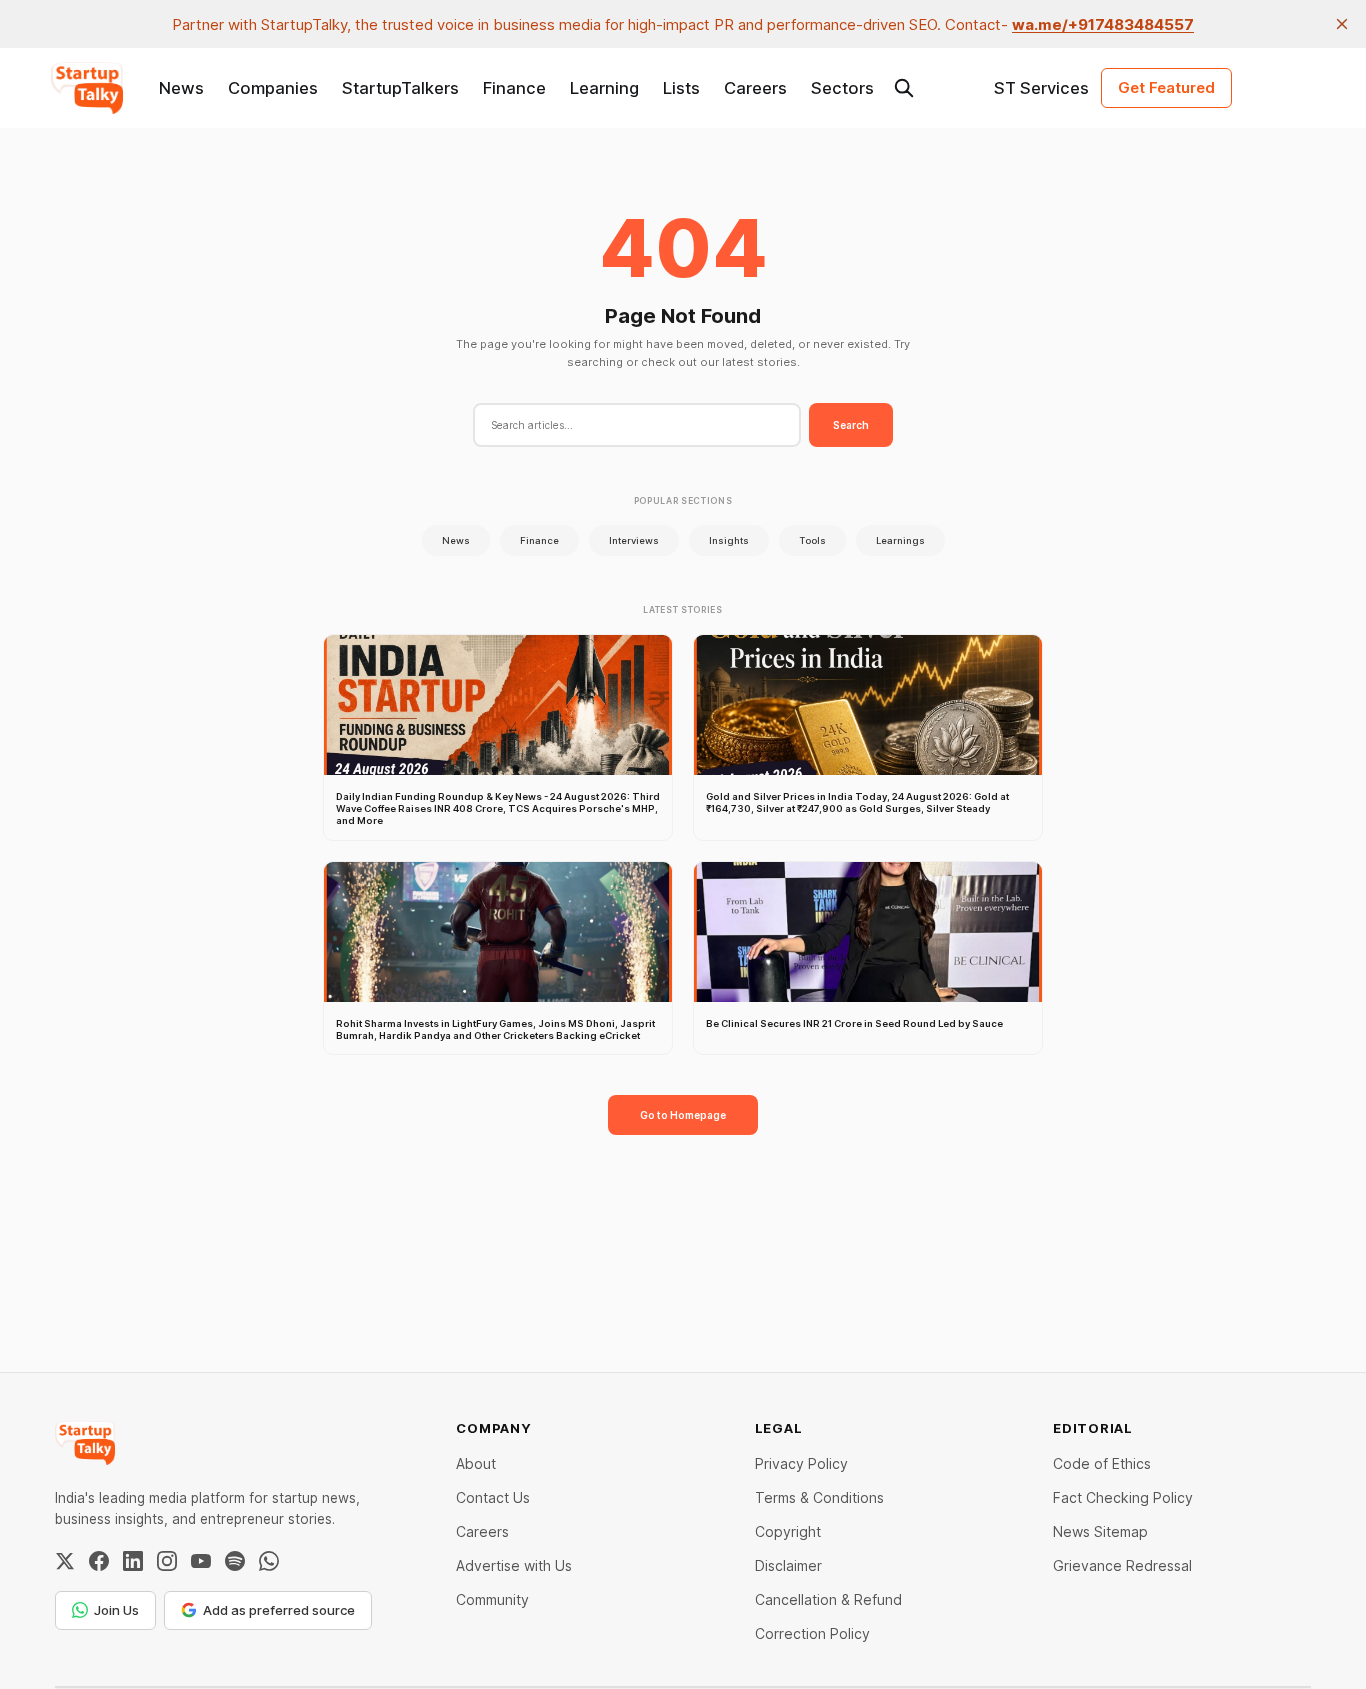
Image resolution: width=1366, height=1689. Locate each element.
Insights (729, 540)
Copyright (788, 1531)
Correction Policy (812, 1633)
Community (492, 1599)
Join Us (116, 1610)
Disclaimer (788, 1565)
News (181, 88)
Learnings (900, 540)
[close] (1342, 24)
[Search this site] (904, 88)
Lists (681, 88)
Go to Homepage (683, 1115)
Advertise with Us (514, 1565)
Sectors (842, 88)
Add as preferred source (279, 1610)
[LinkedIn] (133, 1561)
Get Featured (1166, 87)
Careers (755, 88)
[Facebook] (99, 1561)
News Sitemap (1100, 1531)
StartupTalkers (400, 88)
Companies (273, 88)
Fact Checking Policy (1123, 1497)
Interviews (634, 540)
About (476, 1463)
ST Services (1041, 88)
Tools (812, 540)
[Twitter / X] (65, 1561)
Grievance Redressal (1122, 1565)
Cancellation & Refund (828, 1599)
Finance (514, 88)
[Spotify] (235, 1561)
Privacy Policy (801, 1463)
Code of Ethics (1102, 1463)
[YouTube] (201, 1561)
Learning (604, 88)
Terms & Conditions (819, 1497)
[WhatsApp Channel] (269, 1561)
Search (851, 425)
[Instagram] (167, 1561)
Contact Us (493, 1497)
